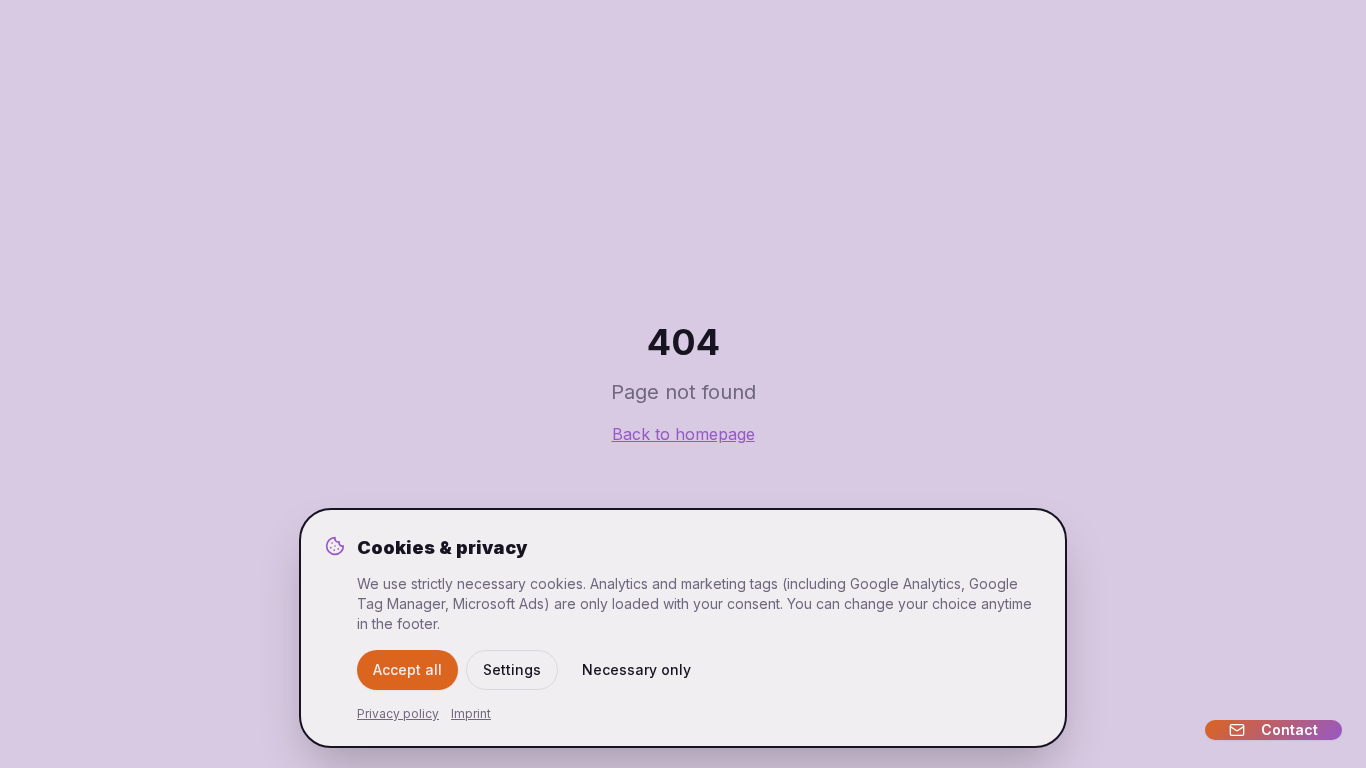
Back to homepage (683, 434)
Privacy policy (398, 713)
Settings (512, 669)
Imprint (471, 713)
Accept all (407, 669)
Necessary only (636, 669)
